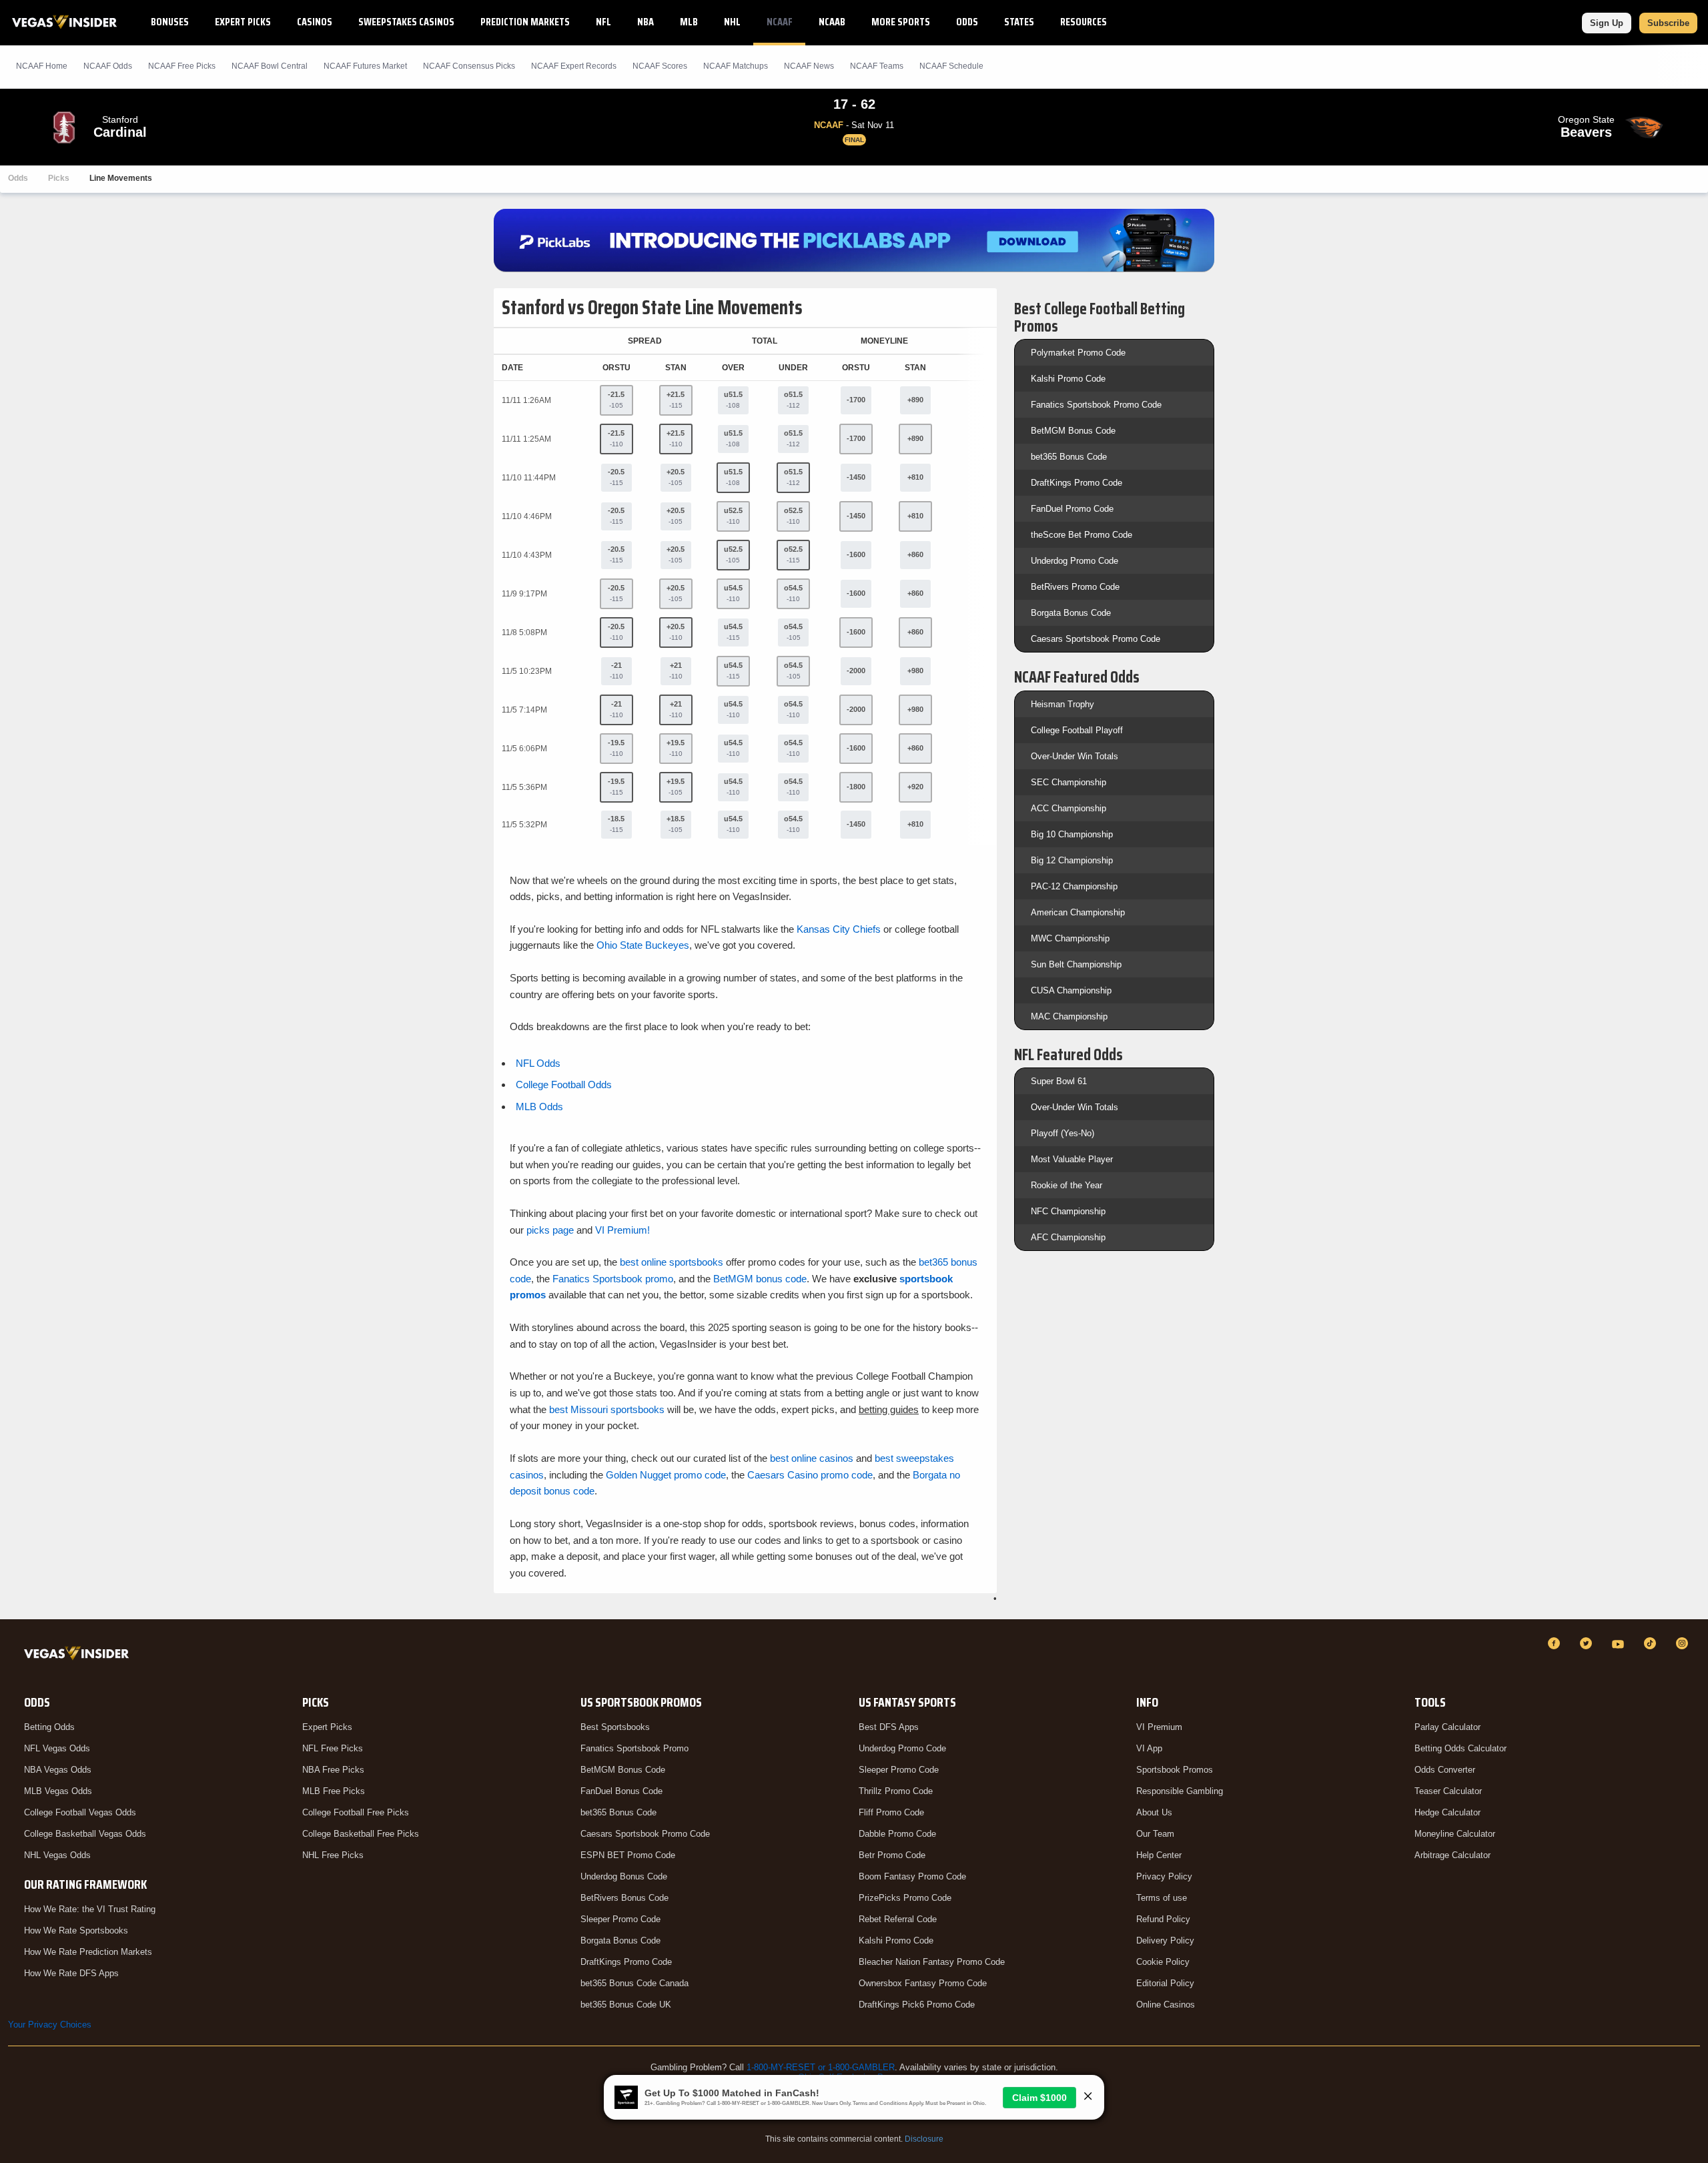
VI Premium (1159, 1727)
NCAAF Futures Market (365, 66)
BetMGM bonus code (760, 1279)
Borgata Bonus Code (1071, 613)
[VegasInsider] (79, 1656)
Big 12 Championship (1072, 860)
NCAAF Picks (182, 66)
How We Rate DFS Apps (71, 1973)
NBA (646, 22)
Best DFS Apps (889, 1727)
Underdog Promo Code (1075, 561)
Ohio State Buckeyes (643, 945)
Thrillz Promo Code (896, 1791)
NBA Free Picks (333, 1770)
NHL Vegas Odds (57, 1855)
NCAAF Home (42, 66)
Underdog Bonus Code (624, 1876)
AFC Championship (1068, 1237)
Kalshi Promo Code (1068, 379)
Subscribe (1668, 23)
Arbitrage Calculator (1452, 1855)
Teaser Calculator (1448, 1791)
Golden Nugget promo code (666, 1475)
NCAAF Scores (660, 66)
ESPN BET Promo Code (628, 1855)
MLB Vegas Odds (58, 1791)
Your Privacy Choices (50, 2025)
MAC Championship (1069, 1016)
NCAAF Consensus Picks (469, 66)
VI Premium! (622, 1230)
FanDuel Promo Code (1072, 509)
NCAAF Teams (877, 66)
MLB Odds (539, 1107)
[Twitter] (1588, 1643)
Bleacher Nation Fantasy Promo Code (932, 1962)
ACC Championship (1069, 808)
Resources (1084, 22)
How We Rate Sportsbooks (76, 1930)
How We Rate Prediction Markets (88, 1952)
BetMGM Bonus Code (1073, 431)
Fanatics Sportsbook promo (613, 1279)
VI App (1149, 1748)
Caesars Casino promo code (810, 1475)
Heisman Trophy (1062, 704)
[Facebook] (1556, 1643)
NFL (603, 22)
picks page (550, 1230)
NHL (732, 22)
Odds (967, 22)
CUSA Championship (1071, 990)
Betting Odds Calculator (1460, 1748)
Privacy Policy (1164, 1876)
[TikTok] (1652, 1643)
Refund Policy (1163, 1919)
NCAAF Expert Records (574, 66)
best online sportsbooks (672, 1262)
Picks (59, 178)
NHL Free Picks (333, 1855)
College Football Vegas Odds (80, 1812)
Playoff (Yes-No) (1062, 1133)
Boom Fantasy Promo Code (912, 1876)
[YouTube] (1620, 1643)
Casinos (315, 22)
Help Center (1159, 1855)
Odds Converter (1445, 1770)
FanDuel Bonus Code (621, 1791)
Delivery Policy (1165, 1940)
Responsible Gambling (1180, 1791)
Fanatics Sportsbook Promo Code (1096, 405)
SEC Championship (1069, 782)
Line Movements (121, 178)
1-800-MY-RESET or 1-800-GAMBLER (821, 2067)
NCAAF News (809, 66)
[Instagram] (1684, 1643)
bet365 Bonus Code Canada (634, 1983)
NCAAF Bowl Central (270, 66)
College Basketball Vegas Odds (85, 1834)
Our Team (1155, 1834)
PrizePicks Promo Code (905, 1898)
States (1019, 22)
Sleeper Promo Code (620, 1919)
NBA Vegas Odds (58, 1770)
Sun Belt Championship (1076, 964)
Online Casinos (1166, 2005)
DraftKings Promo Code (1077, 483)
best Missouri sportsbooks (607, 1409)
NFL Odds (538, 1063)
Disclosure (924, 2139)
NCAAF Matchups (736, 66)
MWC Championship (1070, 938)
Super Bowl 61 (1059, 1081)
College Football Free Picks (356, 1812)
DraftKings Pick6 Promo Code (917, 2005)
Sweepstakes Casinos (406, 22)
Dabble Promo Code (897, 1834)
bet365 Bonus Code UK (626, 2005)
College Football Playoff (1077, 730)
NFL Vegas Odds (57, 1748)
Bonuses (170, 22)
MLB (689, 22)
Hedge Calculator (1447, 1812)
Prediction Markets (525, 22)
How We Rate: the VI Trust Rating (90, 1909)
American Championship (1078, 912)
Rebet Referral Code (898, 1919)
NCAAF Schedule (951, 66)
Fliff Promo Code (891, 1812)
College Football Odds (564, 1085)
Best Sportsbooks (615, 1727)
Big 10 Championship (1072, 834)
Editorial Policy (1165, 1983)
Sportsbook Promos (1175, 1770)
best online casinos (812, 1458)
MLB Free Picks (334, 1791)
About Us (1154, 1812)
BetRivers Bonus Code (624, 1898)
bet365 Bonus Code (1069, 457)
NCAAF (780, 22)
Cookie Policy (1163, 1962)
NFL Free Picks (333, 1748)
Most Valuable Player (1072, 1159)
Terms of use (1162, 1898)
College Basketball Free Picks (361, 1834)
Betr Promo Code (892, 1855)
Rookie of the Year (1066, 1185)
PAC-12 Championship (1074, 886)
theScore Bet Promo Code (1082, 535)
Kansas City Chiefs (839, 929)
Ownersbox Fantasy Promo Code (923, 1983)
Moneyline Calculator (1455, 1834)
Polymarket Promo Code (1078, 353)
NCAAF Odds (108, 66)
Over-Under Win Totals (1075, 756)
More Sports (901, 22)
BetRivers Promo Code (1075, 587)
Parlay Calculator (1447, 1727)
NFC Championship (1068, 1211)
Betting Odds (49, 1727)
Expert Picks (243, 22)
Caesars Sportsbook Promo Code (1096, 639)
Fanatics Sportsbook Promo (634, 1748)
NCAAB (832, 22)
